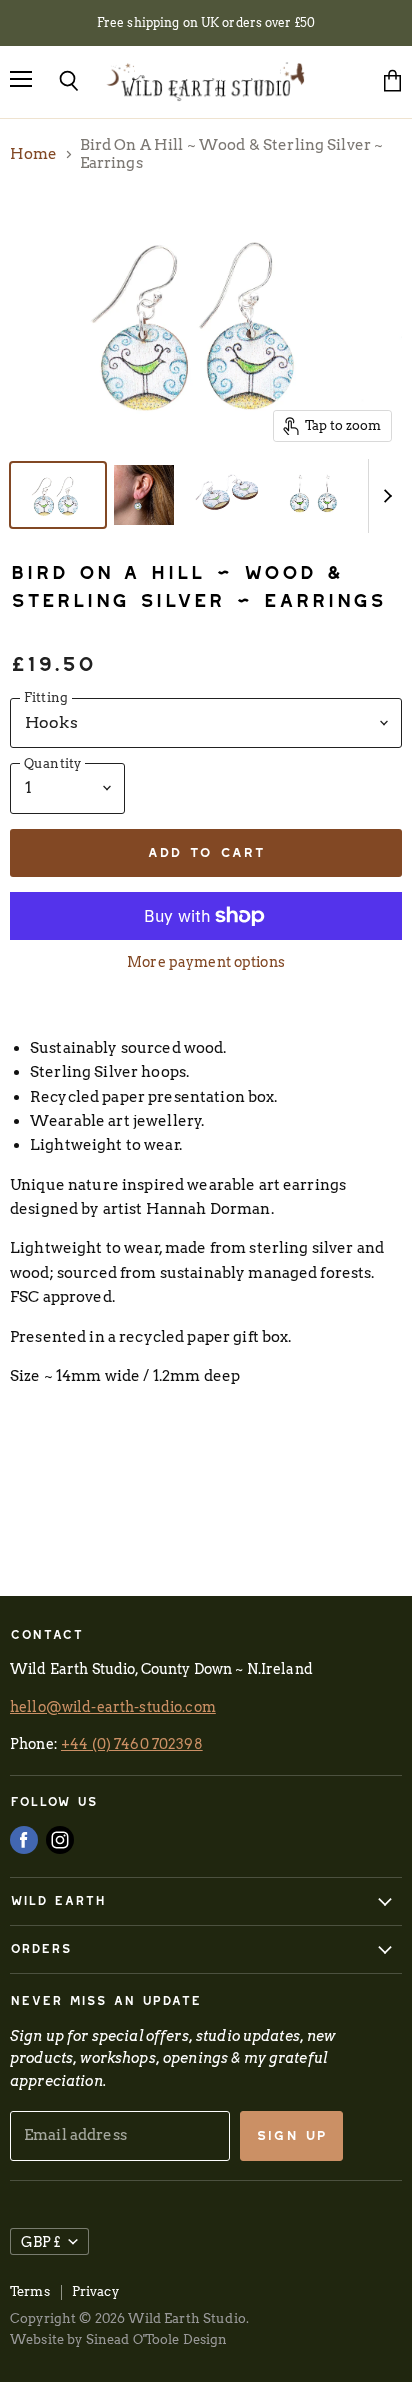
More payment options (206, 962)
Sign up (291, 2135)
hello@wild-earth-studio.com (113, 1706)
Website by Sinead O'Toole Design (119, 2339)
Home (34, 154)
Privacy (95, 2291)
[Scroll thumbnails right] (384, 496)
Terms (30, 2291)
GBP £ (40, 2241)
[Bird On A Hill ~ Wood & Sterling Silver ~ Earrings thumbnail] (58, 495)
